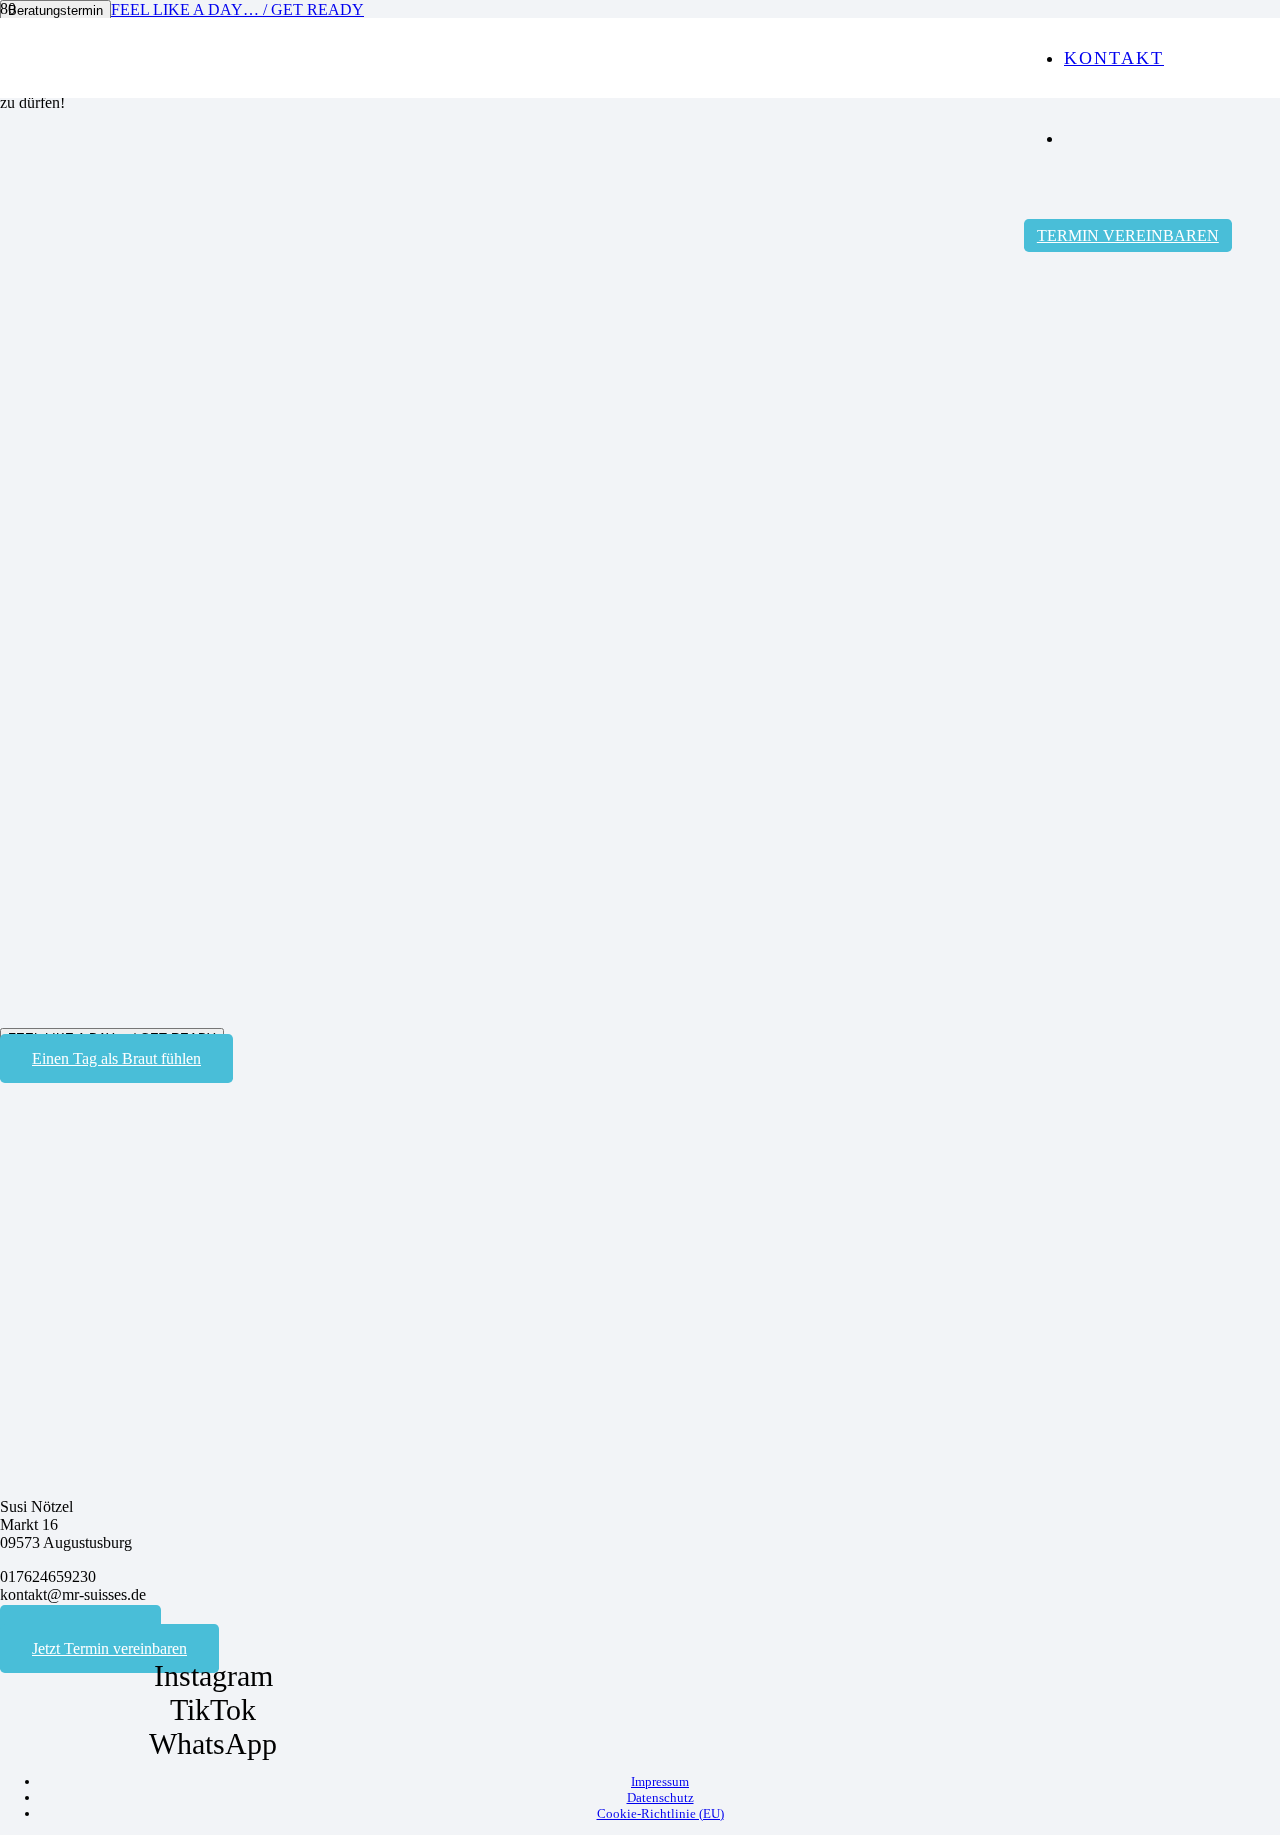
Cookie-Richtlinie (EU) (660, 1813)
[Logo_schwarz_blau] (512, 427)
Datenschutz (660, 1797)
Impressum (660, 1781)
